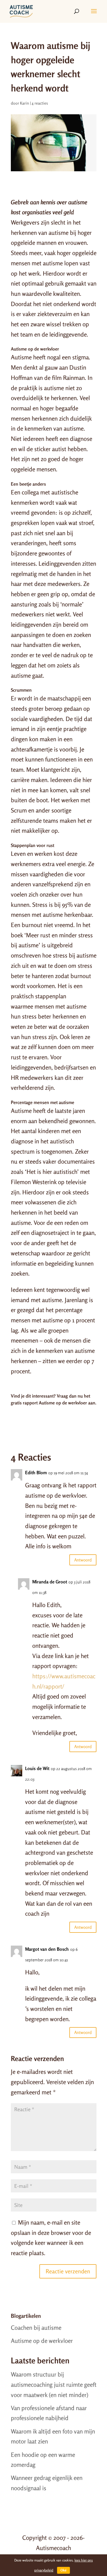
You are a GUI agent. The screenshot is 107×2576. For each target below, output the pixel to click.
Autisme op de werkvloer (42, 2341)
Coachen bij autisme (36, 2327)
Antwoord (83, 1560)
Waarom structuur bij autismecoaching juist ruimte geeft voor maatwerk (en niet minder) (54, 2384)
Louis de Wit (37, 1768)
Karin (25, 103)
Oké (63, 2570)
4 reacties (40, 103)
